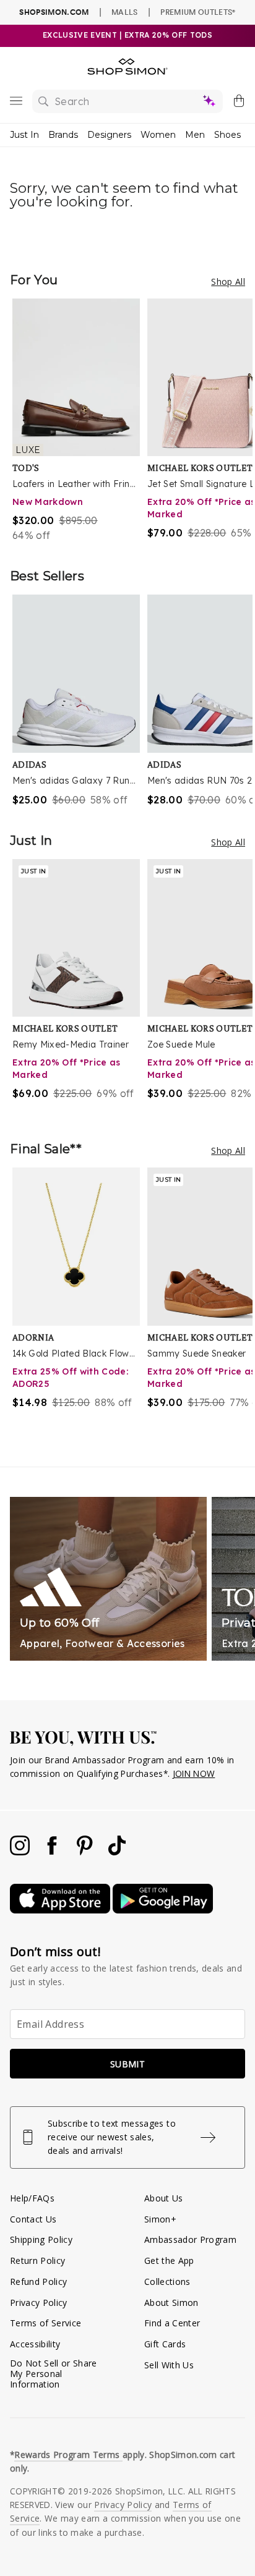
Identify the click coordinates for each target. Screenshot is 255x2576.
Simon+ (160, 2219)
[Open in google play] (163, 1910)
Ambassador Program (190, 2239)
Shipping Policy (41, 2239)
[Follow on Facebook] (53, 1852)
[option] (80, 421)
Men (195, 135)
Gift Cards (165, 2344)
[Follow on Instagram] (21, 1852)
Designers (109, 135)
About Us (164, 2198)
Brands (63, 135)
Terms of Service (45, 2323)
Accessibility (35, 2344)
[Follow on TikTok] (117, 1852)
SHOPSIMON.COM (54, 12)
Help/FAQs (32, 2198)
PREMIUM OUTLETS (198, 12)
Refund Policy (38, 2282)
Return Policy (37, 2260)
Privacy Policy (39, 2303)
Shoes (227, 135)
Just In (24, 135)
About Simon (171, 2303)
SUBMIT (127, 2064)
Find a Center (172, 2323)
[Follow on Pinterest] (86, 1852)
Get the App (169, 2260)
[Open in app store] (61, 1910)
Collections (167, 2282)
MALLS (125, 12)
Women (158, 135)
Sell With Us (169, 2365)
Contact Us (33, 2219)
